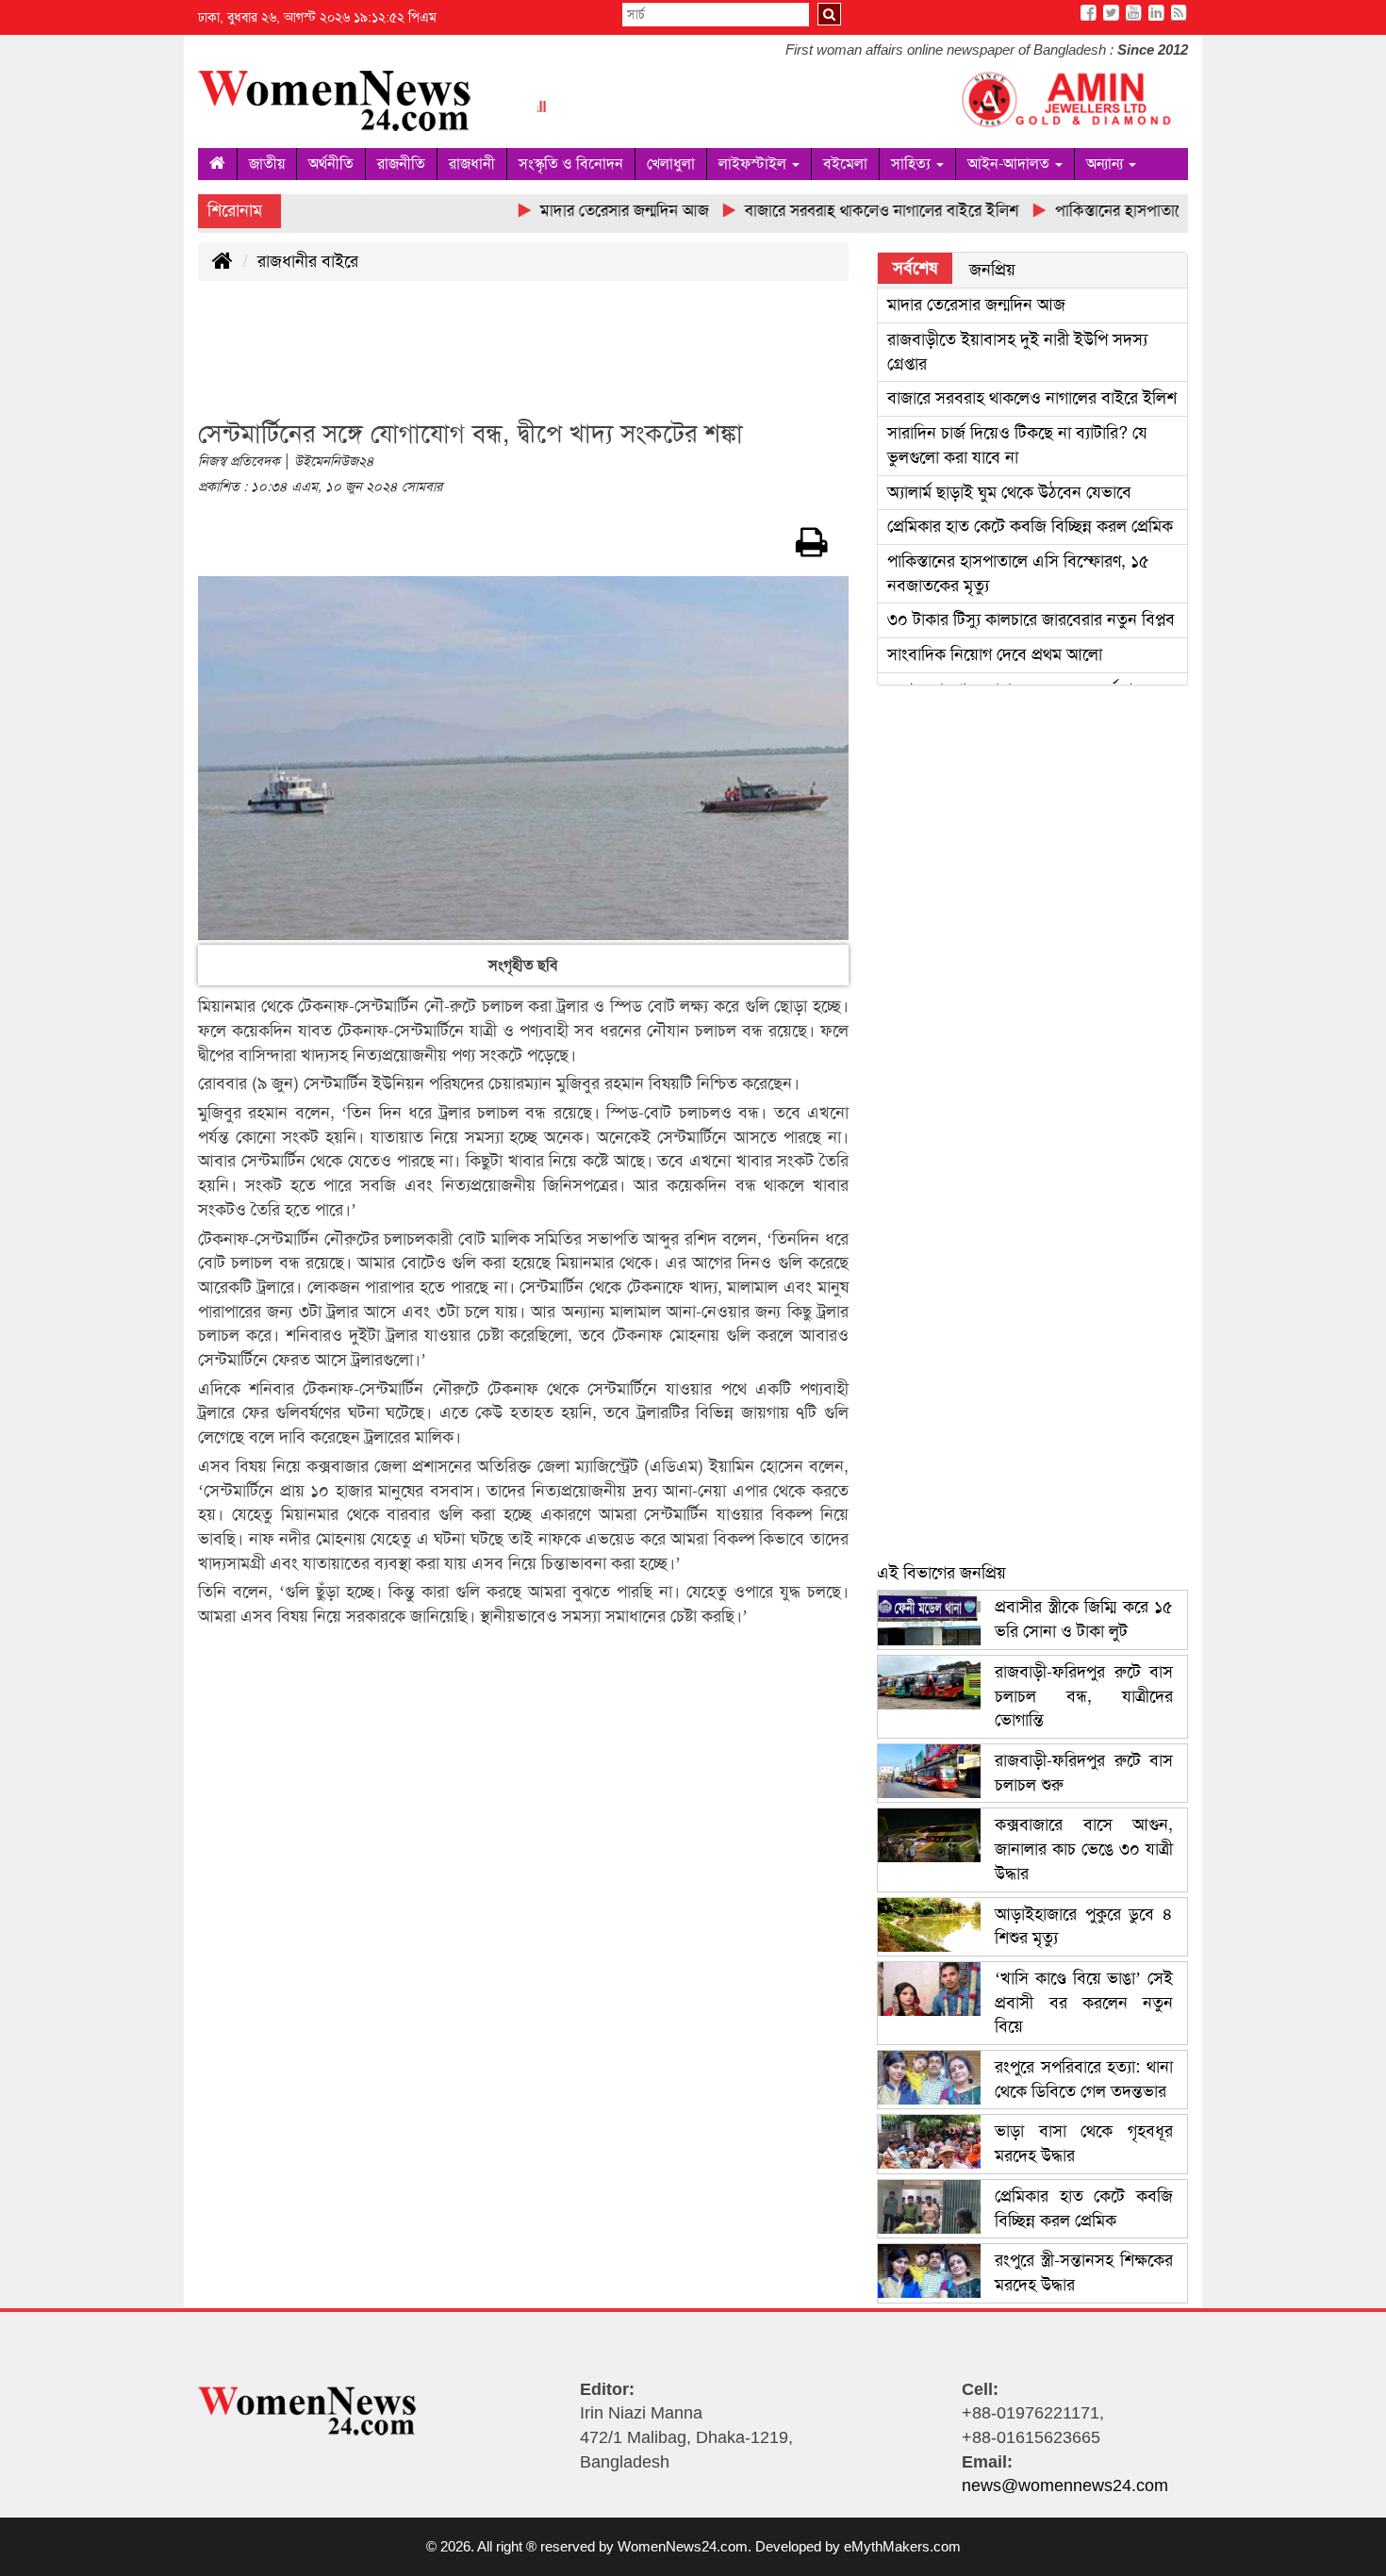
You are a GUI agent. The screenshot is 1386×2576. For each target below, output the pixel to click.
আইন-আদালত (1010, 164)
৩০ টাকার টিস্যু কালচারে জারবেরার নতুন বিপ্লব (1031, 619)
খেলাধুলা (671, 164)
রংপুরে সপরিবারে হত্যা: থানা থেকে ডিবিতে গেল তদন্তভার (1084, 2079)
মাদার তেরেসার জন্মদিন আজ (976, 305)
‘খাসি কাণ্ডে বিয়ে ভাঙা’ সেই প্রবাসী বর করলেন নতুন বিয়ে (1084, 2002)
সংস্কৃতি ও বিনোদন (571, 164)
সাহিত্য (913, 164)
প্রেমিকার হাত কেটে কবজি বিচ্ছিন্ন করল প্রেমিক (1030, 526)
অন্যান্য (1106, 164)
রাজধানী (472, 164)
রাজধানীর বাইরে (308, 261)
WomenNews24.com (683, 2546)
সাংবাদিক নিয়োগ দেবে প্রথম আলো (995, 654)
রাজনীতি (401, 164)
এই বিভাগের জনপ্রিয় (941, 1573)
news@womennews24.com (1065, 2485)
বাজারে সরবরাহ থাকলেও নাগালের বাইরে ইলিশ (1032, 398)
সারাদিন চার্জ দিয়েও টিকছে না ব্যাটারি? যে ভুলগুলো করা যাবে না (1017, 445)
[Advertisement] (541, 361)
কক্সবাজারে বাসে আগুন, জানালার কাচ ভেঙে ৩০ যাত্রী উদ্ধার (1084, 1849)
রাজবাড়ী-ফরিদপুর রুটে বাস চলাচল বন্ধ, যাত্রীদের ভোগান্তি (1084, 1696)
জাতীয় (267, 164)
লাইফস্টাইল (754, 164)
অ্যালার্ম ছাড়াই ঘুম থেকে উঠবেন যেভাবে (1009, 492)
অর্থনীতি (331, 164)
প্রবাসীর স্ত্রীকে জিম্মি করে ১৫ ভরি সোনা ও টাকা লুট (1084, 1619)
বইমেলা (845, 164)
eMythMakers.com (902, 2546)
